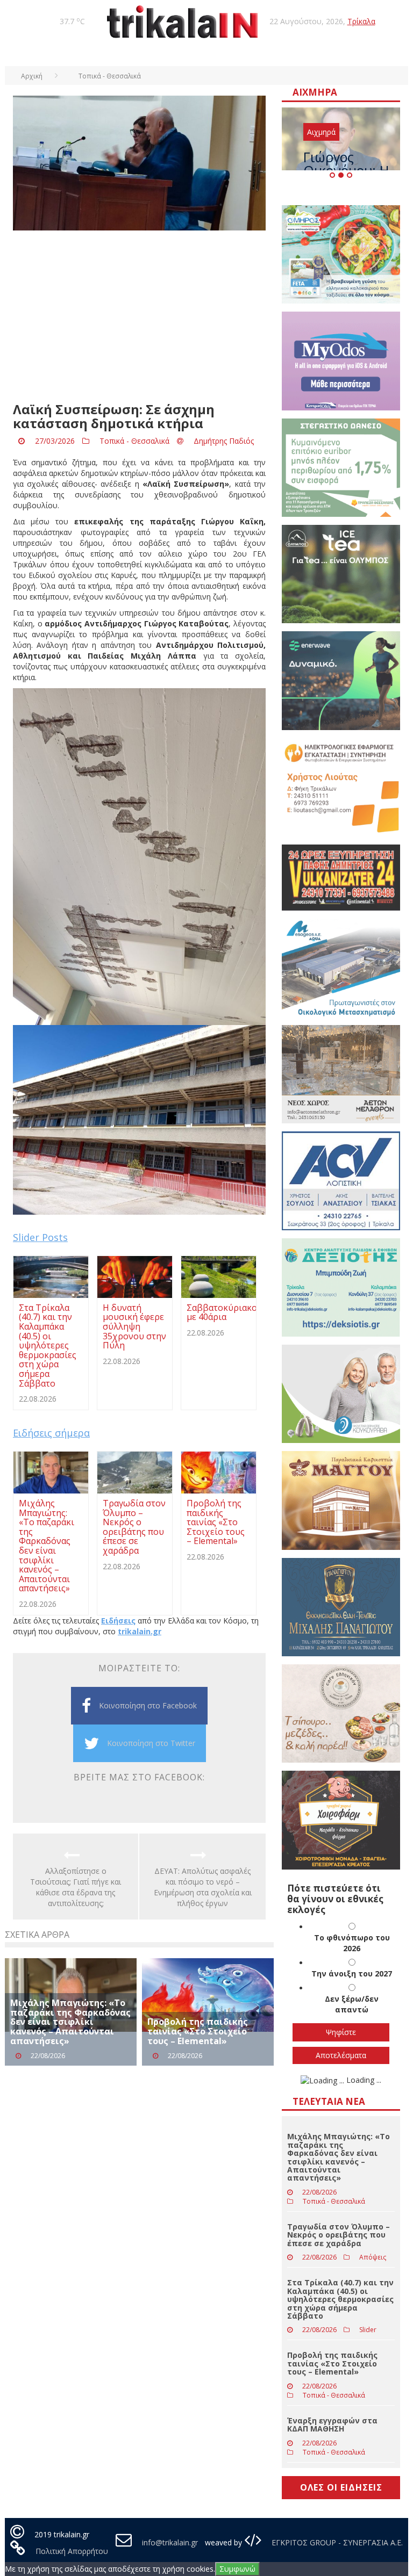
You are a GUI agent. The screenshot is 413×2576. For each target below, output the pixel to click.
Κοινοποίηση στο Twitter (151, 1743)
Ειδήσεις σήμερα (51, 1433)
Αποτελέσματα (341, 2055)
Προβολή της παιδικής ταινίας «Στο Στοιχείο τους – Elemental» (198, 2031)
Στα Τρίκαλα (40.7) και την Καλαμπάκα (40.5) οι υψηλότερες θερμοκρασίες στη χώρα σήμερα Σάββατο (340, 2299)
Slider (368, 2330)
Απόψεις (373, 2257)
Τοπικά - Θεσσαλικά (134, 441)
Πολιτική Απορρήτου (72, 2551)
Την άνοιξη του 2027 (352, 1974)
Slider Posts (40, 1237)
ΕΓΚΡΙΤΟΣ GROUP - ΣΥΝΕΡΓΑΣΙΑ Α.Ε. (336, 2542)
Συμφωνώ (237, 2569)
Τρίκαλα (361, 21)
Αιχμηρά (321, 132)
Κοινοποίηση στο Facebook (148, 1705)
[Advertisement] (139, 316)
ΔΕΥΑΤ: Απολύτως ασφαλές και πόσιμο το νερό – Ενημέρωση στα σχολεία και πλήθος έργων (203, 1887)
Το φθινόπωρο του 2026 (352, 1943)
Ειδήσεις (118, 1621)
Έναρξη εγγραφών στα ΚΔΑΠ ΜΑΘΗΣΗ (332, 2425)
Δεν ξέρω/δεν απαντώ (352, 2004)
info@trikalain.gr (170, 2542)
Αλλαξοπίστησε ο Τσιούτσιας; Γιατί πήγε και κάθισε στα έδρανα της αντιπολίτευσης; (76, 1887)
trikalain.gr (140, 1631)
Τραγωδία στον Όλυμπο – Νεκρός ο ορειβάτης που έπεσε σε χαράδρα (339, 2235)
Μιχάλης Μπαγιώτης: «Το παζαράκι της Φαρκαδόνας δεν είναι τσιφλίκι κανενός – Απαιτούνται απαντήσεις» (70, 2022)
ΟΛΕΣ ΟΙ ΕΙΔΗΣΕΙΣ (341, 2487)
